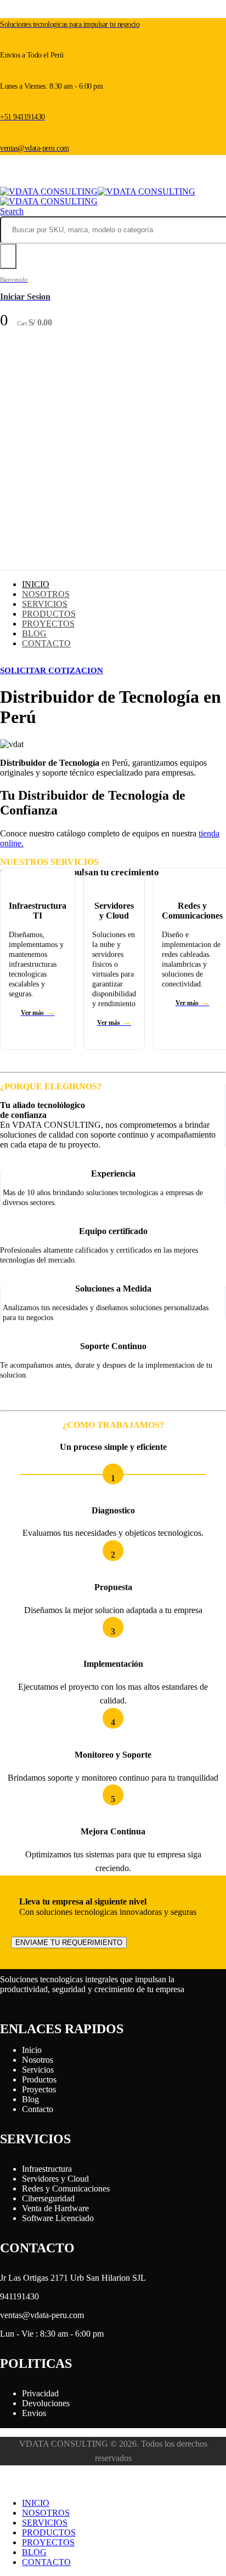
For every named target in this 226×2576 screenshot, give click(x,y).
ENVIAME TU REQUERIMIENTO (69, 1943)
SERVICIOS (45, 604)
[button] (12, 211)
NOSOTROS (46, 594)
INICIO (36, 584)
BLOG (34, 633)
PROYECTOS (48, 624)
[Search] (8, 256)
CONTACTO (46, 643)
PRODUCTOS (49, 614)
